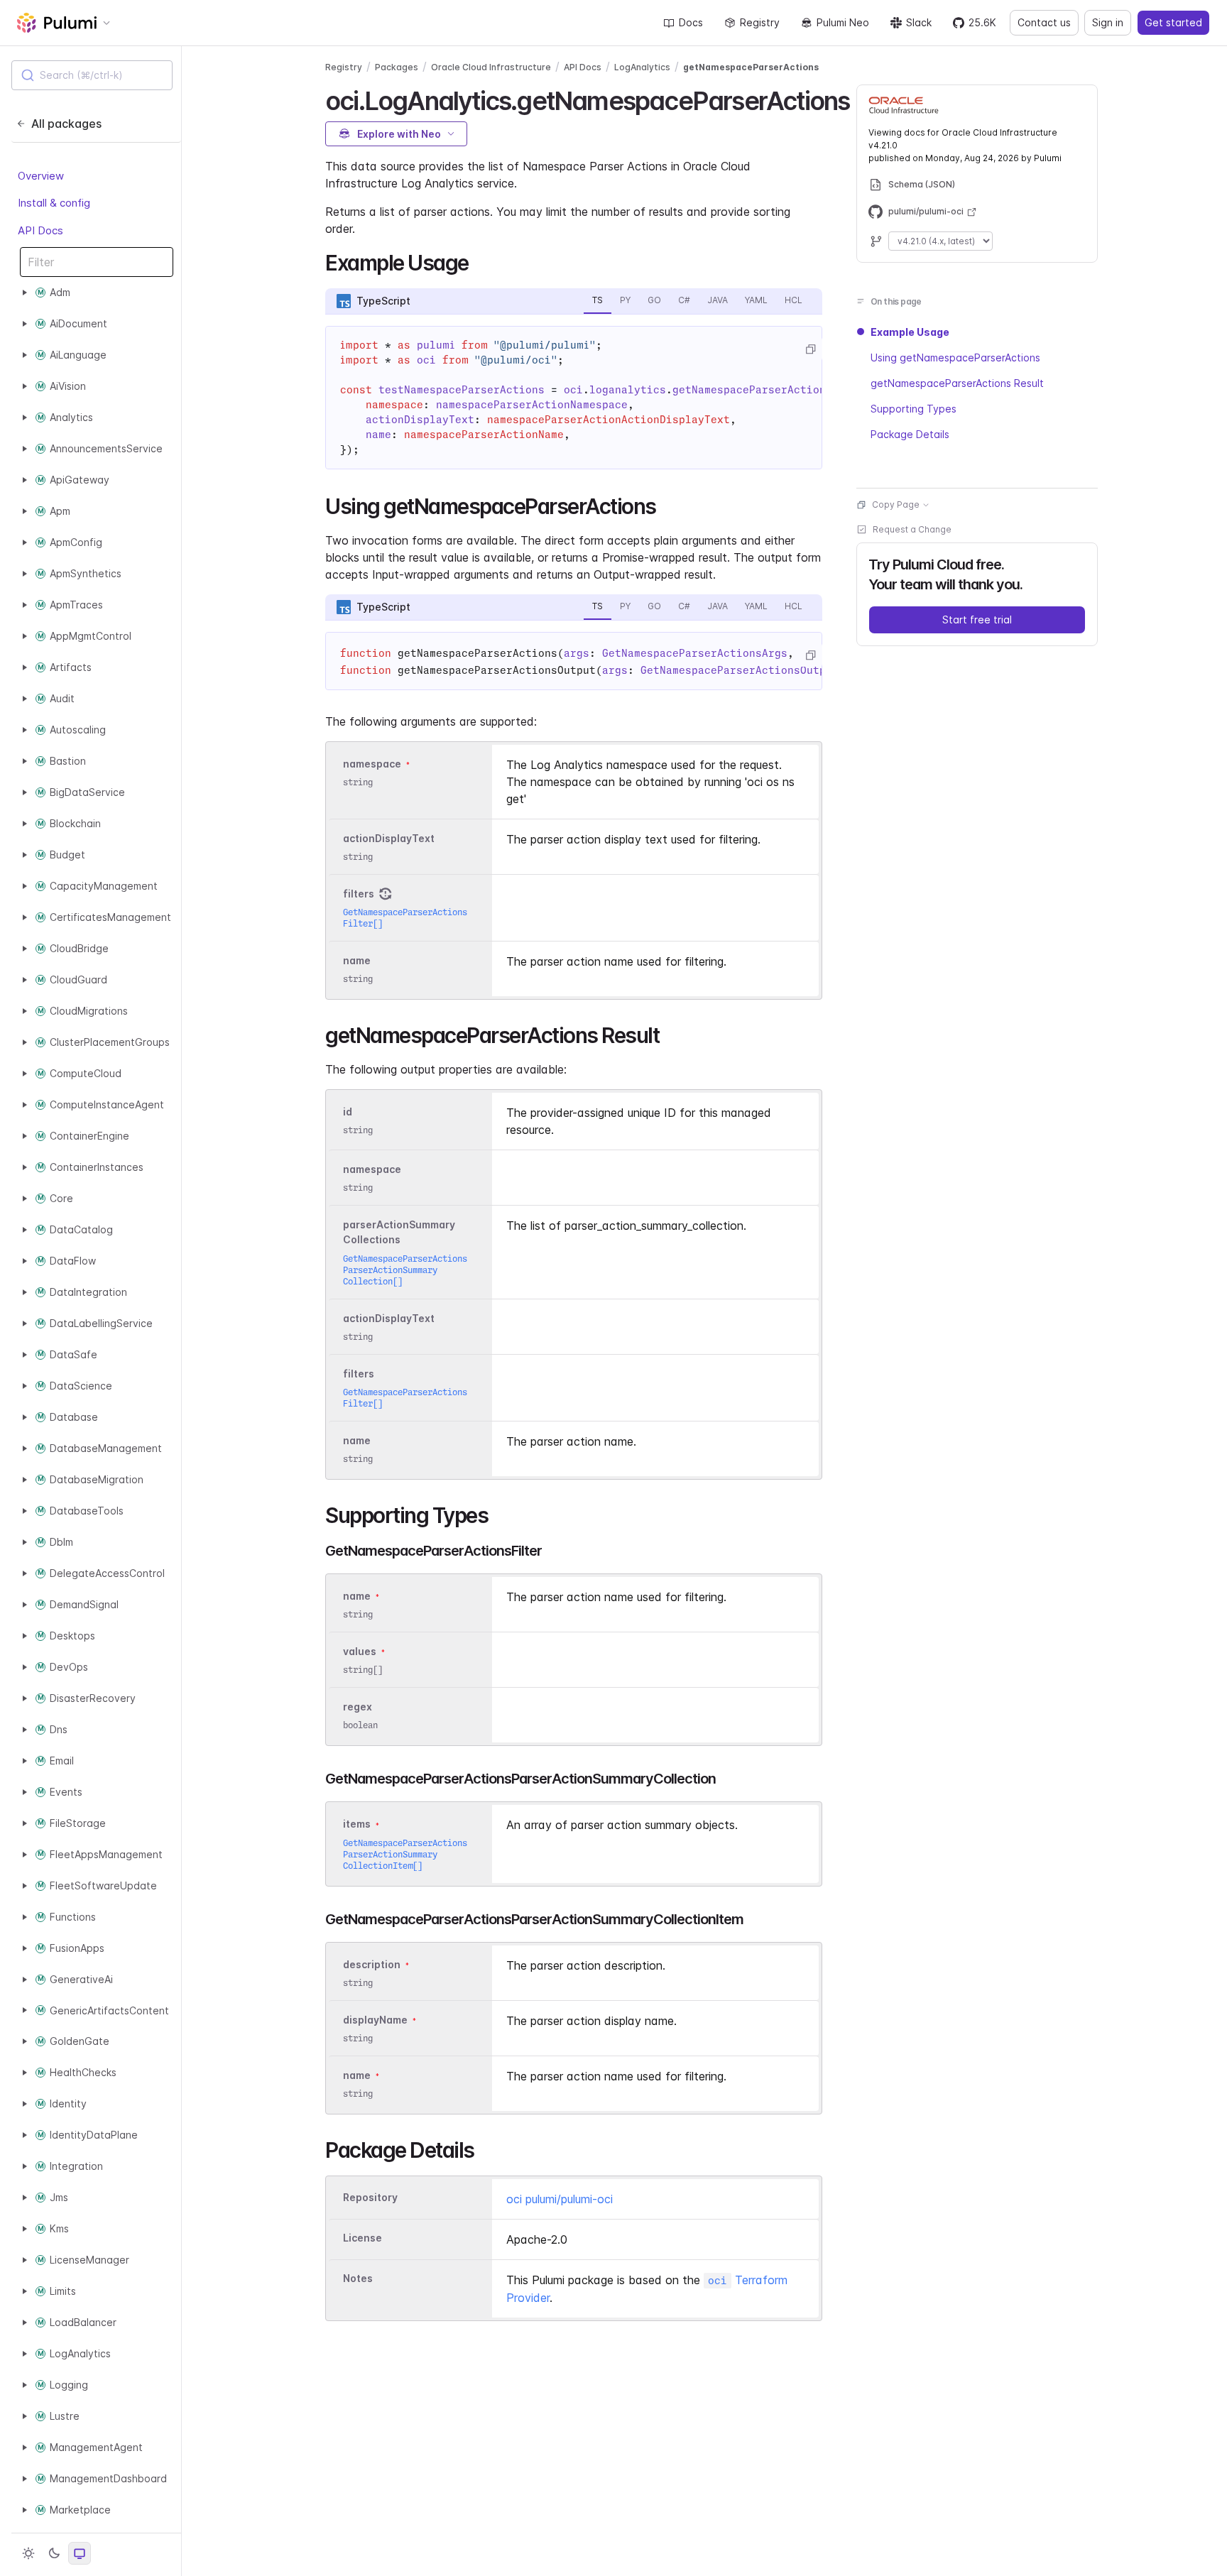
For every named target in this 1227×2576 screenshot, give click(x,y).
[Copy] (810, 349)
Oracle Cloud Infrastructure (491, 67)
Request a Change (912, 529)
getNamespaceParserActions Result (957, 383)
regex (358, 1707)
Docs (691, 22)
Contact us (1044, 22)
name (357, 960)
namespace (372, 764)
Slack (919, 22)
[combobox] (92, 75)
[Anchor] (479, 261)
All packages (66, 124)
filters (359, 894)
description (372, 1964)
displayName (375, 2020)
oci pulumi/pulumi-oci (560, 2199)
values (360, 1651)
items (357, 1824)
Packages (397, 67)
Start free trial (977, 620)
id (348, 1112)
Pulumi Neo (843, 22)
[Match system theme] (80, 2553)
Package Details (910, 434)
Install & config (54, 203)
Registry (760, 22)
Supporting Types (914, 409)
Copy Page (896, 504)
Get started (1173, 22)
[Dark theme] (54, 2553)
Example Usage (910, 332)
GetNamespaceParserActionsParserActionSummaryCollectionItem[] (405, 1854)
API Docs (40, 230)
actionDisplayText (389, 838)
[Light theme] (28, 2553)
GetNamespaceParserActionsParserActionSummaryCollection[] (405, 1270)
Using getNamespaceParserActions (955, 358)
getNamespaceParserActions (751, 67)
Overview (41, 176)
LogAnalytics (642, 67)
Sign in (1108, 22)
